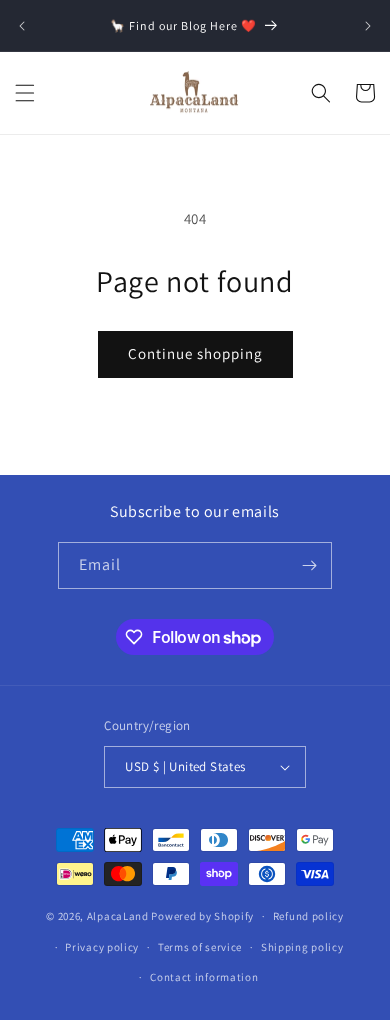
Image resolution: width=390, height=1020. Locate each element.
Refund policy (308, 916)
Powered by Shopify (202, 916)
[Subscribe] (309, 565)
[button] (25, 93)
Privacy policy (102, 947)
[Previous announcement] (22, 26)
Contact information (204, 977)
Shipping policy (302, 947)
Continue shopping (195, 353)
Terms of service (200, 947)
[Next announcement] (368, 26)
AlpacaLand (118, 916)
